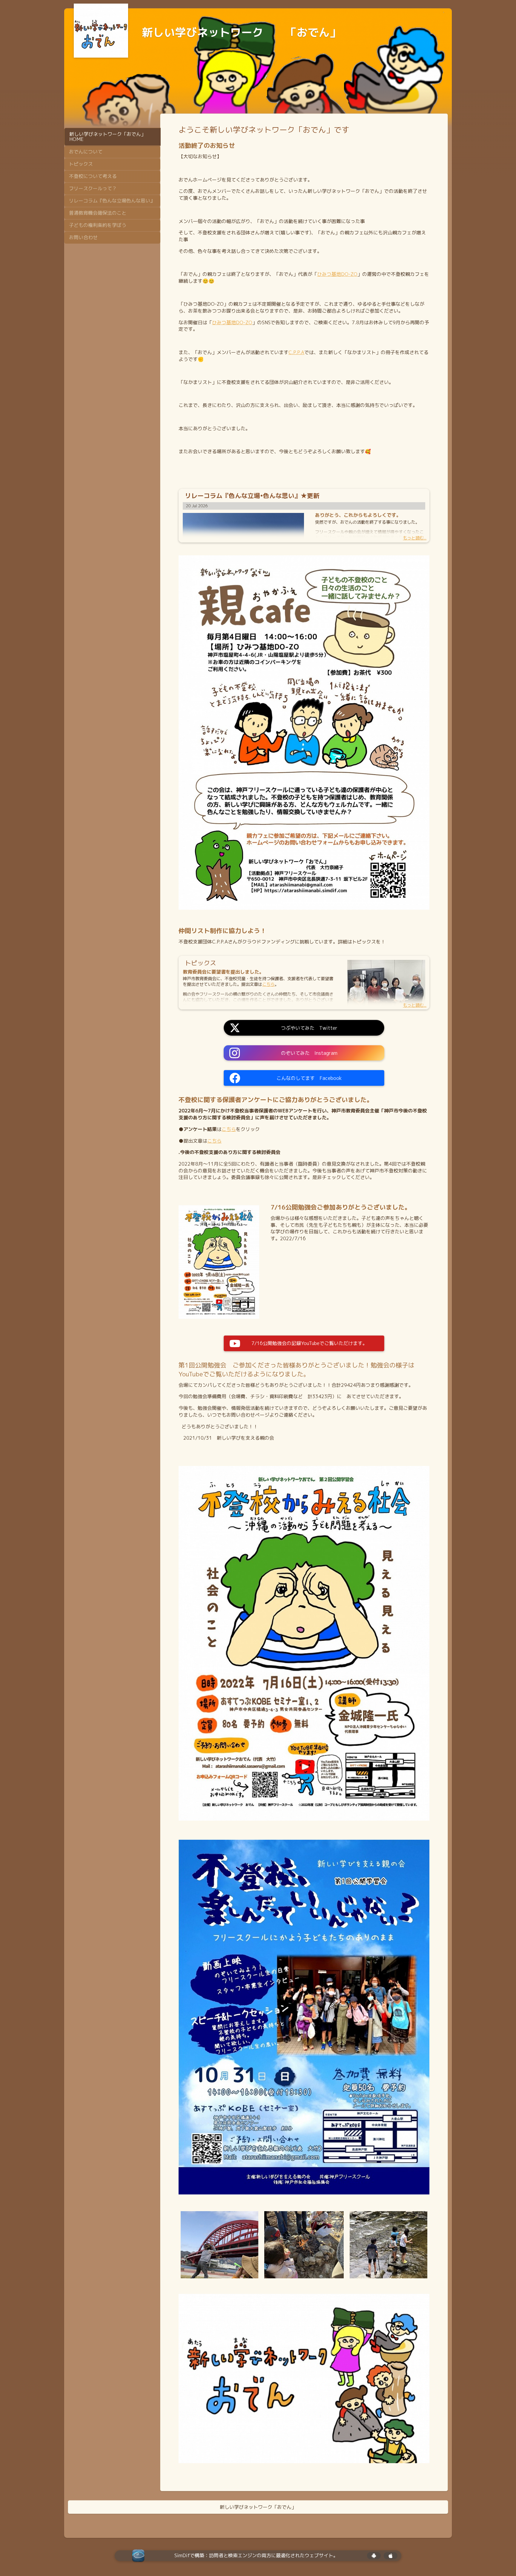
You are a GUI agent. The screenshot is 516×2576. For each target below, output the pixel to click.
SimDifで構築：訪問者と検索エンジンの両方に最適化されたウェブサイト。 (256, 2556)
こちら (229, 1129)
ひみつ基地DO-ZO (337, 274)
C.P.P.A (296, 352)
